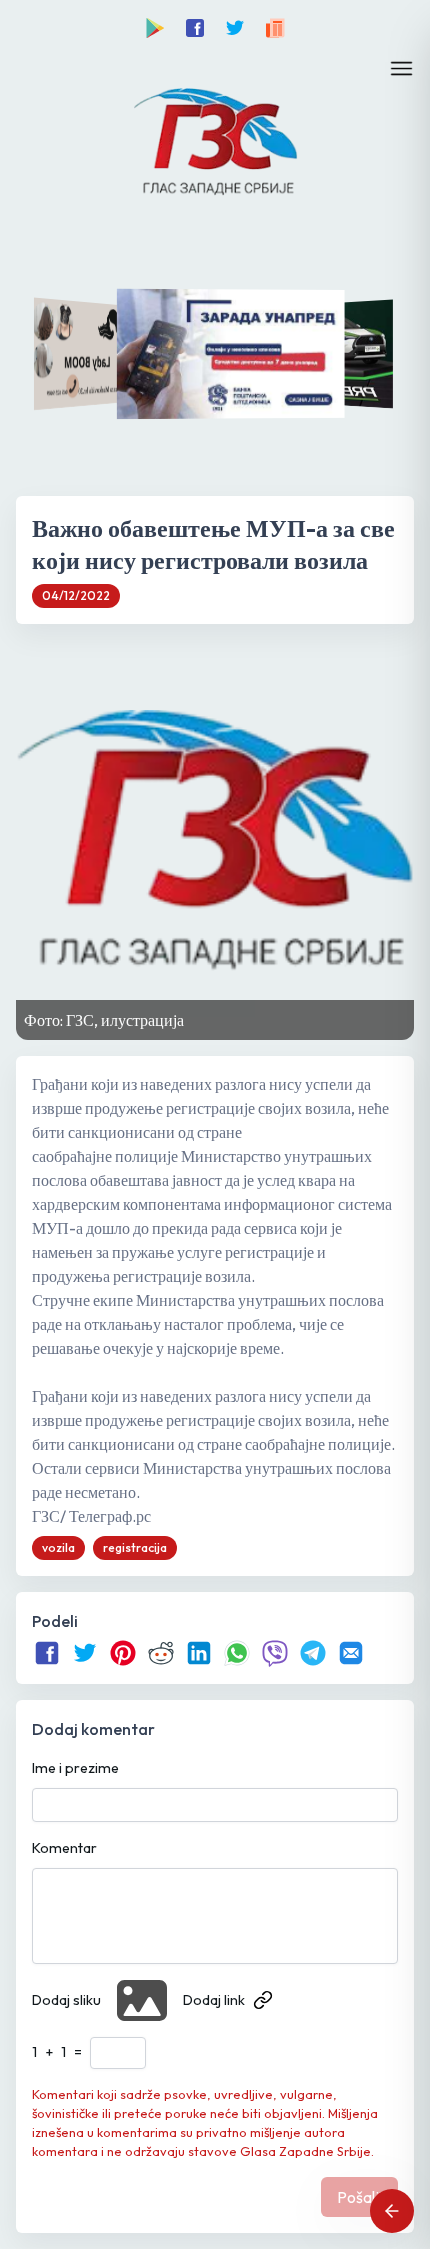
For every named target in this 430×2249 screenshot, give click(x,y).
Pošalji (359, 2197)
